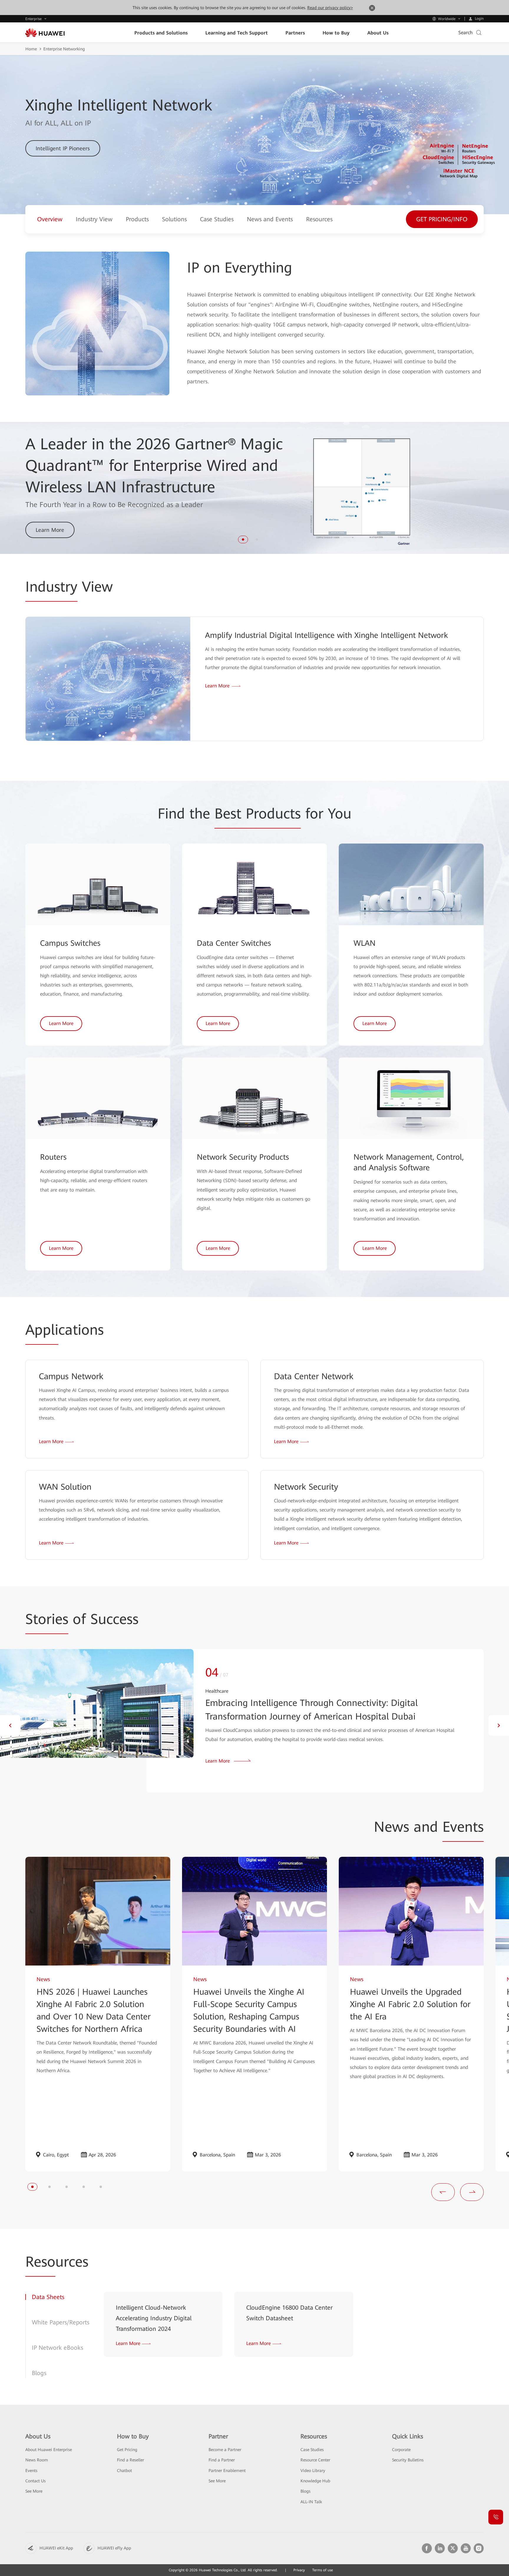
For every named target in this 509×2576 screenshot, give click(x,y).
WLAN (365, 943)
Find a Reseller (130, 2460)
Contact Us (35, 2481)
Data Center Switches (234, 943)
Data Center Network (314, 1376)
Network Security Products (243, 1157)
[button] (243, 539)
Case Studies (312, 2450)
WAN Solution (65, 1487)
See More (34, 2491)
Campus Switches (70, 943)
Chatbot (124, 2471)
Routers (53, 1157)
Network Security (306, 1487)
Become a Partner (225, 2450)
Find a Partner (222, 2460)
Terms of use (323, 2570)
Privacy (299, 2570)
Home (31, 49)
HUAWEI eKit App (56, 2548)
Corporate (401, 2450)
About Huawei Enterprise (49, 2450)
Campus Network (71, 1376)
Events (31, 2471)
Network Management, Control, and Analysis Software (409, 1162)
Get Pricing (127, 2450)
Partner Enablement (227, 2471)
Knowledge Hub (315, 2481)
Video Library (313, 2471)
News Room (37, 2460)
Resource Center (315, 2460)
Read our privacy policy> (330, 8)
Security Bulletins (408, 2460)
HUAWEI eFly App (114, 2548)
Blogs (305, 2491)
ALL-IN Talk (311, 2502)
